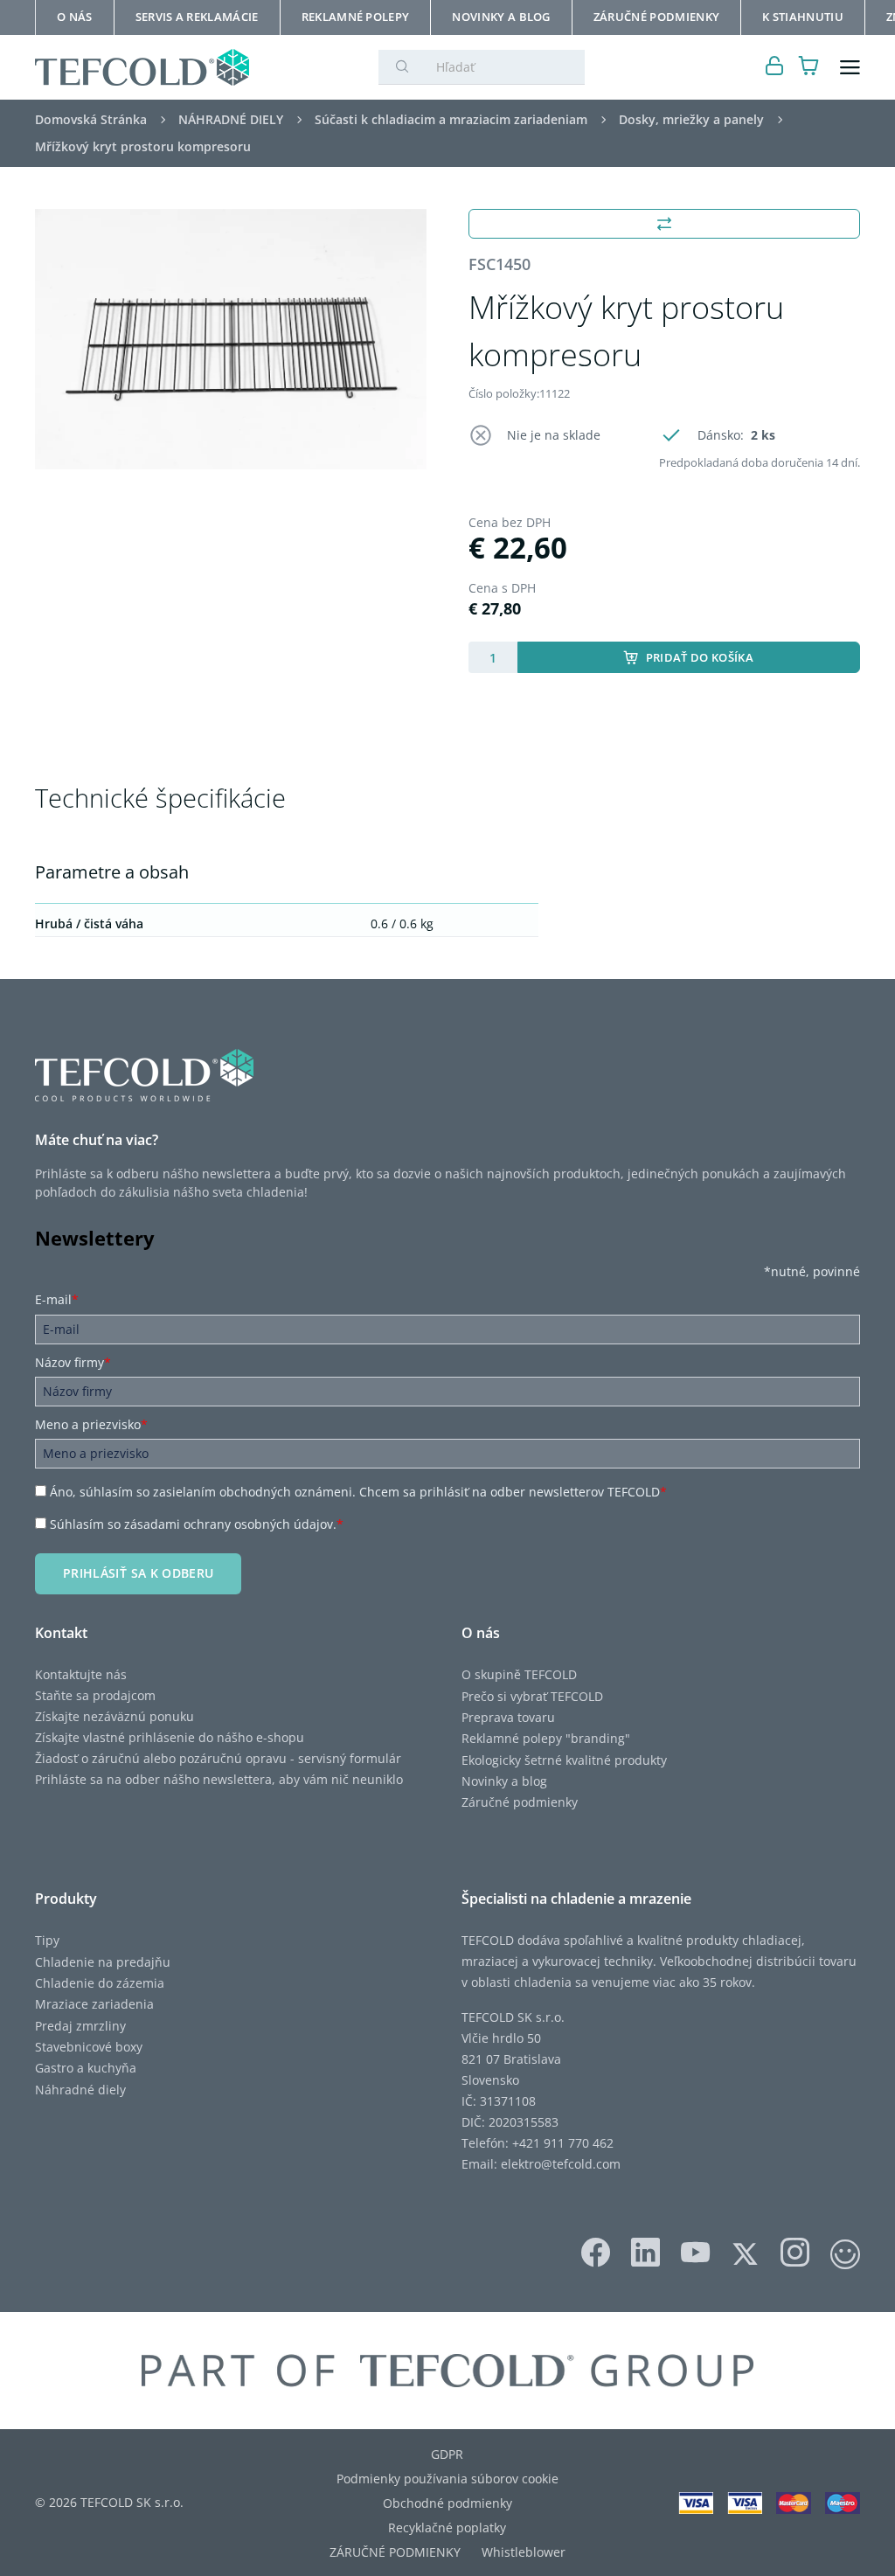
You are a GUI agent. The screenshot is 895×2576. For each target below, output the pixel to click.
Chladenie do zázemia (100, 1983)
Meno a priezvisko (91, 1424)
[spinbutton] (493, 657)
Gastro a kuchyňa (86, 2068)
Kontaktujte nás (81, 1674)
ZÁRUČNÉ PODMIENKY (395, 2552)
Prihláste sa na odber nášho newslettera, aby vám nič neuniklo (219, 1779)
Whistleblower (524, 2552)
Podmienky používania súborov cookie (447, 2479)
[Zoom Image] (231, 340)
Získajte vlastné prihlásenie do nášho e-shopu (170, 1737)
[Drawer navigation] (850, 68)
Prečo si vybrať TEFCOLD (532, 1696)
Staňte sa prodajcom (95, 1695)
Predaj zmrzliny (80, 2026)
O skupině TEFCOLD (519, 1674)
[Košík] (809, 68)
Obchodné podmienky (447, 2503)
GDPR (447, 2454)
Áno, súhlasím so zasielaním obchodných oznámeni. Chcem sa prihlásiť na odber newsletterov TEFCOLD (358, 1492)
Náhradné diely (80, 2090)
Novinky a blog (504, 1781)
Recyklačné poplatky (447, 2527)
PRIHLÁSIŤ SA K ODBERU (138, 1573)
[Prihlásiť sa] (775, 68)
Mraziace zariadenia (94, 2004)
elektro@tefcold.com (561, 2164)
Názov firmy (73, 1362)
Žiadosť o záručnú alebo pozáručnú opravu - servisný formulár (218, 1758)
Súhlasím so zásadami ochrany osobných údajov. (197, 1524)
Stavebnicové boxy (89, 2047)
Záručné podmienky (520, 1802)
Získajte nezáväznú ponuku (114, 1716)
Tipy (47, 1940)
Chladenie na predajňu (103, 1962)
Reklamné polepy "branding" (546, 1738)
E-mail (57, 1299)
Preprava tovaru (508, 1717)
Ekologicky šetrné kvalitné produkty (564, 1760)
